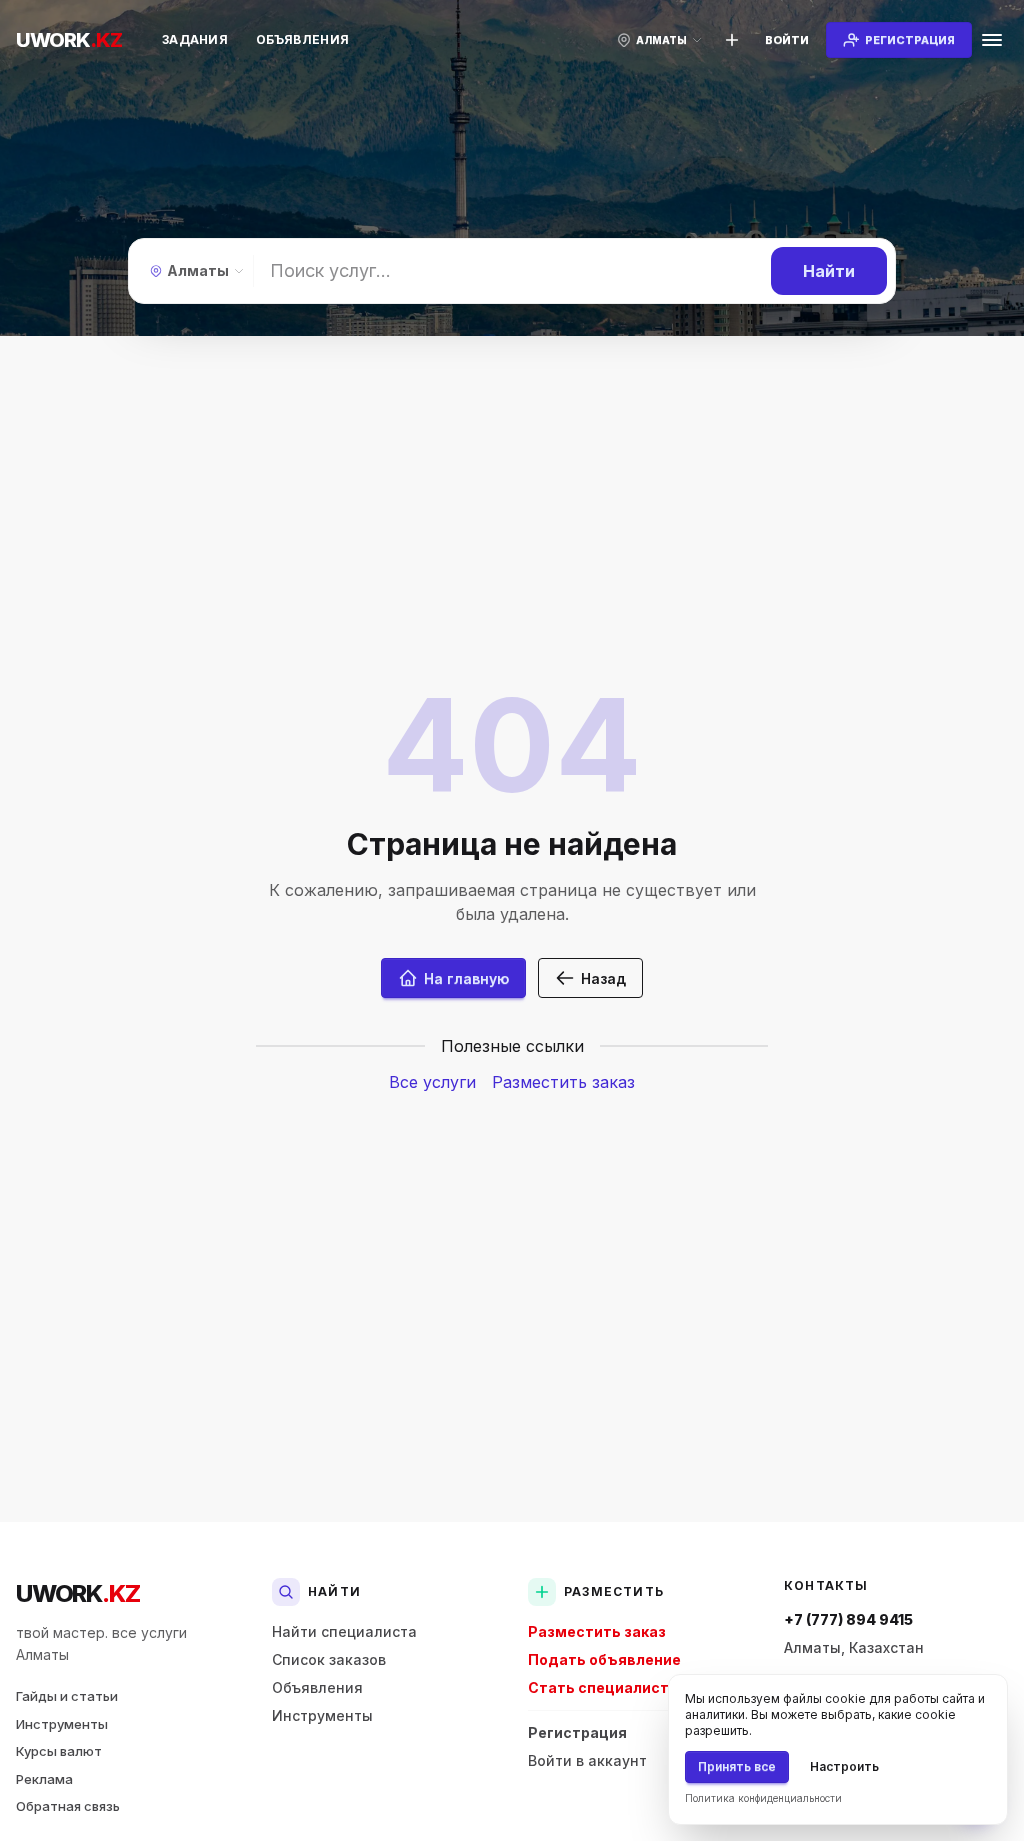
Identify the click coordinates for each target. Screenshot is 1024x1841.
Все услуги (432, 1082)
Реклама (44, 1779)
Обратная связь (68, 1806)
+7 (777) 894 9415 (848, 1619)
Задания (195, 39)
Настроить (844, 1766)
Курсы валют (59, 1751)
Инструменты (62, 1724)
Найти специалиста (344, 1631)
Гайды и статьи (67, 1696)
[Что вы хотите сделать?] (732, 40)
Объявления (302, 39)
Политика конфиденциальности (763, 1798)
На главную (466, 978)
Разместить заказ (563, 1082)
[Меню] (992, 40)
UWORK (77, 1593)
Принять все (737, 1766)
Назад (603, 978)
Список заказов (329, 1659)
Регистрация (577, 1732)
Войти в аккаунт (587, 1760)
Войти (787, 40)
